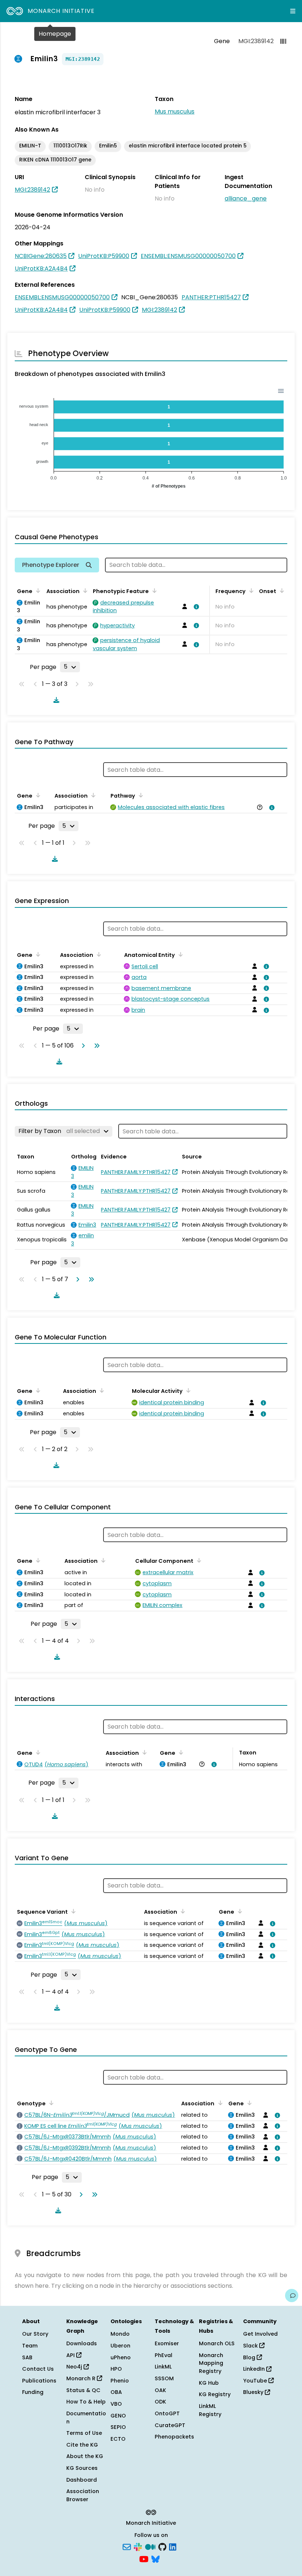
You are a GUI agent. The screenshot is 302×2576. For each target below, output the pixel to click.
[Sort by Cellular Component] (198, 1560)
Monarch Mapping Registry (211, 2363)
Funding (33, 2392)
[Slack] (138, 2546)
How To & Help (86, 2402)
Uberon (120, 2346)
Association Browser (83, 2495)
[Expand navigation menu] (293, 11)
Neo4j (75, 2367)
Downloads (82, 2343)
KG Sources (82, 2468)
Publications (39, 2381)
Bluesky (254, 2392)
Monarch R (82, 2378)
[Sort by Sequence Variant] (72, 1911)
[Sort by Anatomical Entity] (179, 954)
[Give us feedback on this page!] (292, 2296)
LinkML (163, 2367)
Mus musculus (175, 111)
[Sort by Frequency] (250, 590)
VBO (116, 2404)
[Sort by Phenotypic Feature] (153, 590)
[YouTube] (144, 2559)
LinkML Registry (210, 2410)
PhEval (164, 2355)
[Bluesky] (155, 2559)
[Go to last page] (95, 1046)
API (71, 2355)
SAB (27, 2357)
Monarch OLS (217, 2343)
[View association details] (195, 607)
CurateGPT (170, 2425)
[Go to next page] (82, 1046)
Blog (250, 2357)
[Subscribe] (127, 2546)
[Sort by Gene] (37, 590)
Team (30, 2346)
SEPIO (118, 2427)
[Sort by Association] (84, 590)
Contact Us (38, 2369)
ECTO (118, 2439)
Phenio (120, 2381)
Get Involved (260, 2334)
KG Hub (209, 2383)
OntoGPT (167, 2413)
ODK (160, 2402)
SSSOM (164, 2378)
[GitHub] (162, 2546)
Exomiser (167, 2343)
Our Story (35, 2334)
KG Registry (215, 2394)
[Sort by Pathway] (140, 795)
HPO (116, 2369)
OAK (160, 2390)
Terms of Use (84, 2433)
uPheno (121, 2357)
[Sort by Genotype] (50, 2103)
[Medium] (150, 2546)
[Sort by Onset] (281, 590)
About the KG (85, 2456)
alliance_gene (246, 198)
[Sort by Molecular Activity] (187, 1390)
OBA (116, 2392)
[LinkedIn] (173, 2546)
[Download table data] (55, 700)
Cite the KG (82, 2445)
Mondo (120, 2334)
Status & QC (83, 2390)
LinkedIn (255, 2369)
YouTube (256, 2381)
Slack (251, 2346)
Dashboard (82, 2480)
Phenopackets (174, 2437)
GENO (118, 2416)
